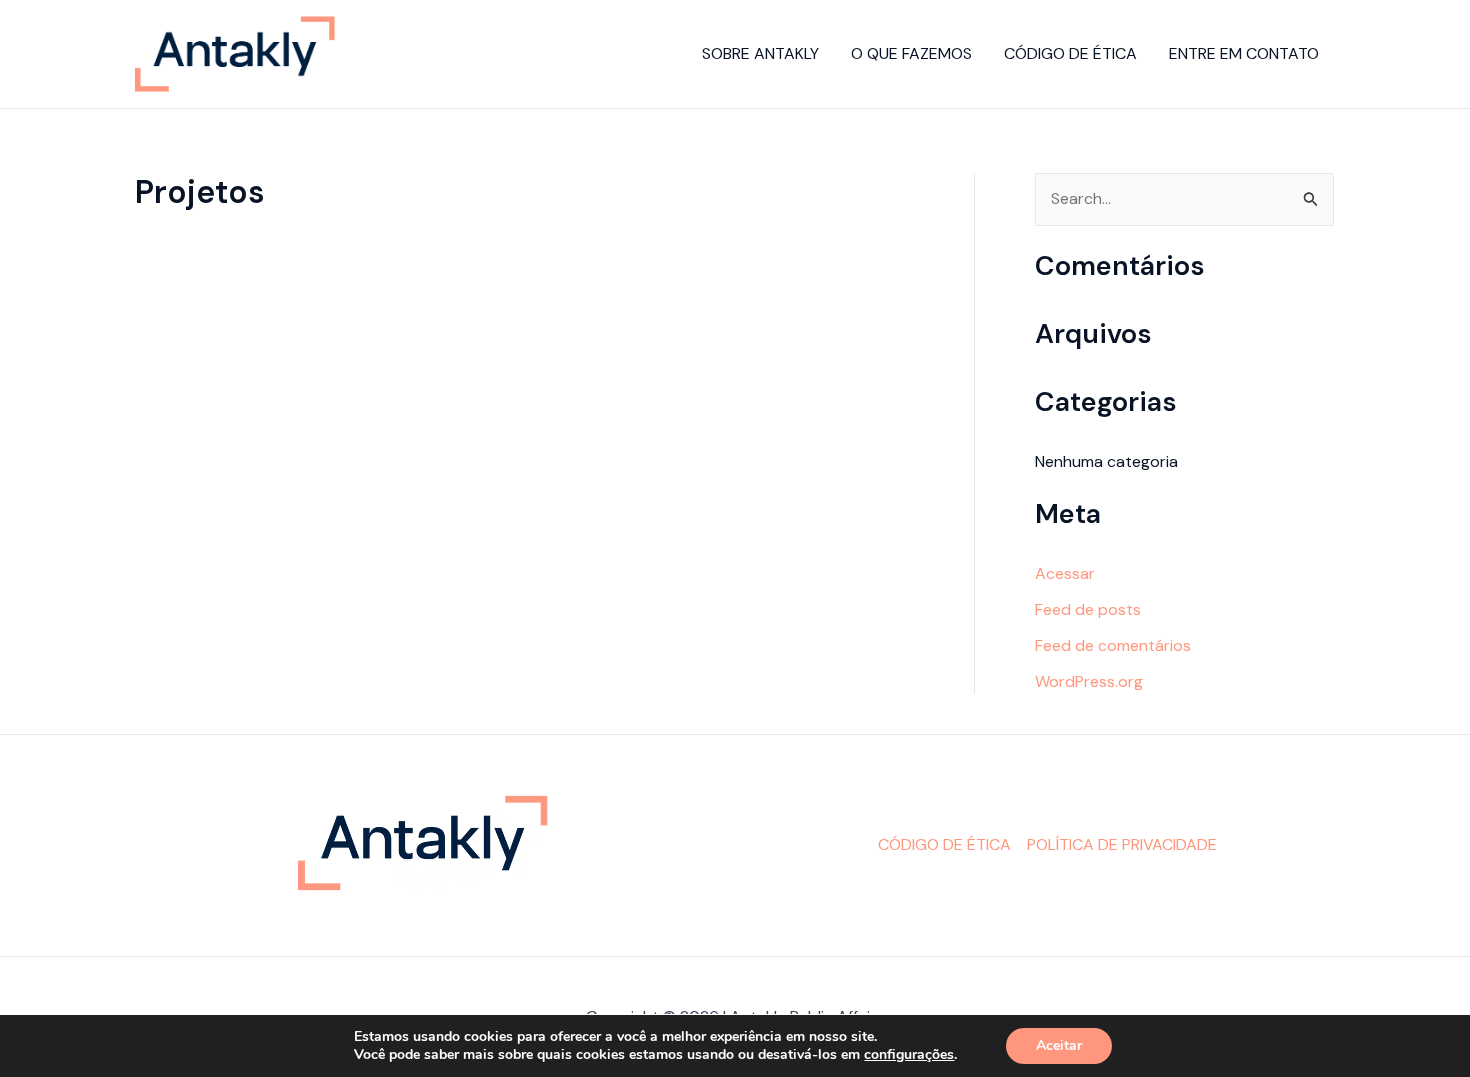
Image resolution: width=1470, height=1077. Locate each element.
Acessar (1065, 573)
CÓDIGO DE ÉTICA (1070, 53)
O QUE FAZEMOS (911, 53)
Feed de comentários (1113, 645)
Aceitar (1059, 1045)
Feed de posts (1088, 609)
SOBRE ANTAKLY (760, 53)
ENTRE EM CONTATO (1244, 53)
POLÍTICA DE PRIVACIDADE (1122, 844)
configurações (909, 1055)
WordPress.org (1089, 681)
